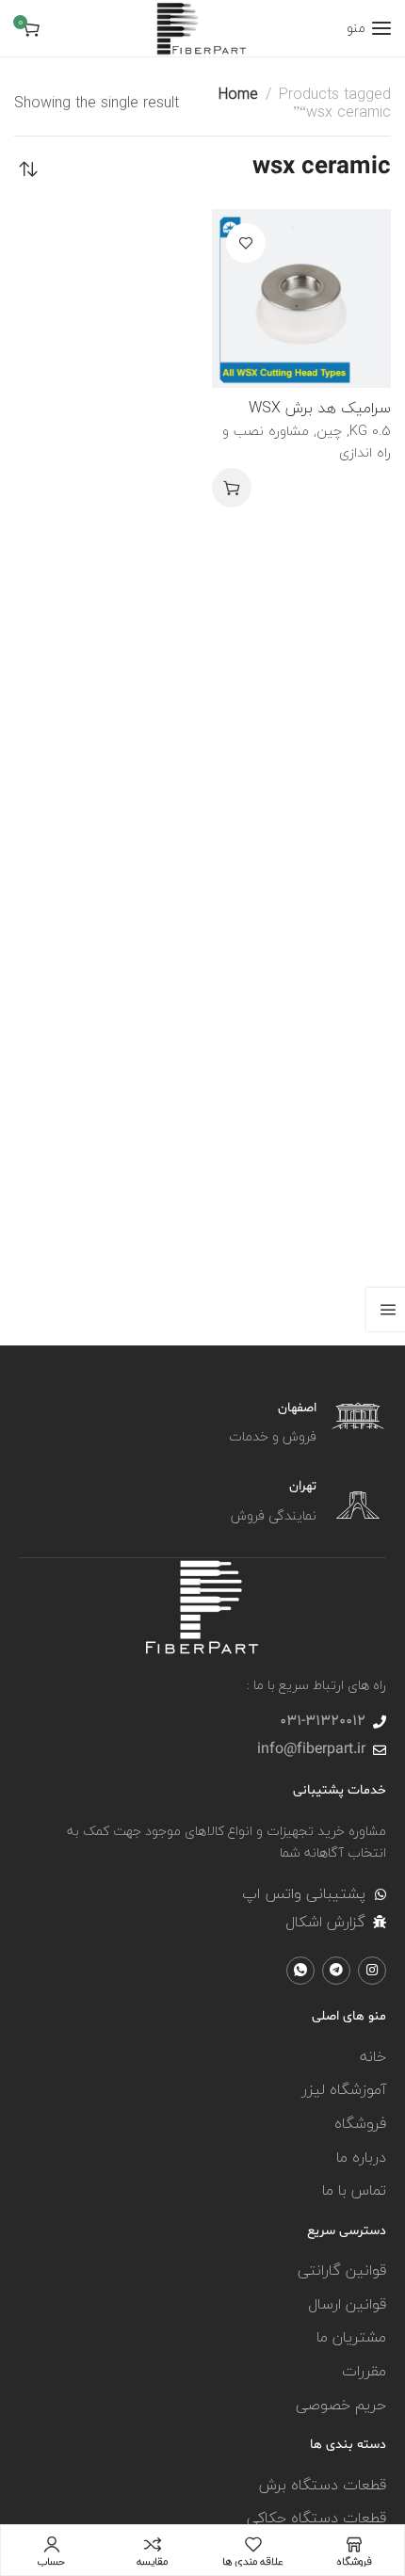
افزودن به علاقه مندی (246, 243)
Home (238, 94)
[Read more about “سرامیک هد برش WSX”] (232, 488)
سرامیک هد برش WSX (320, 408)
